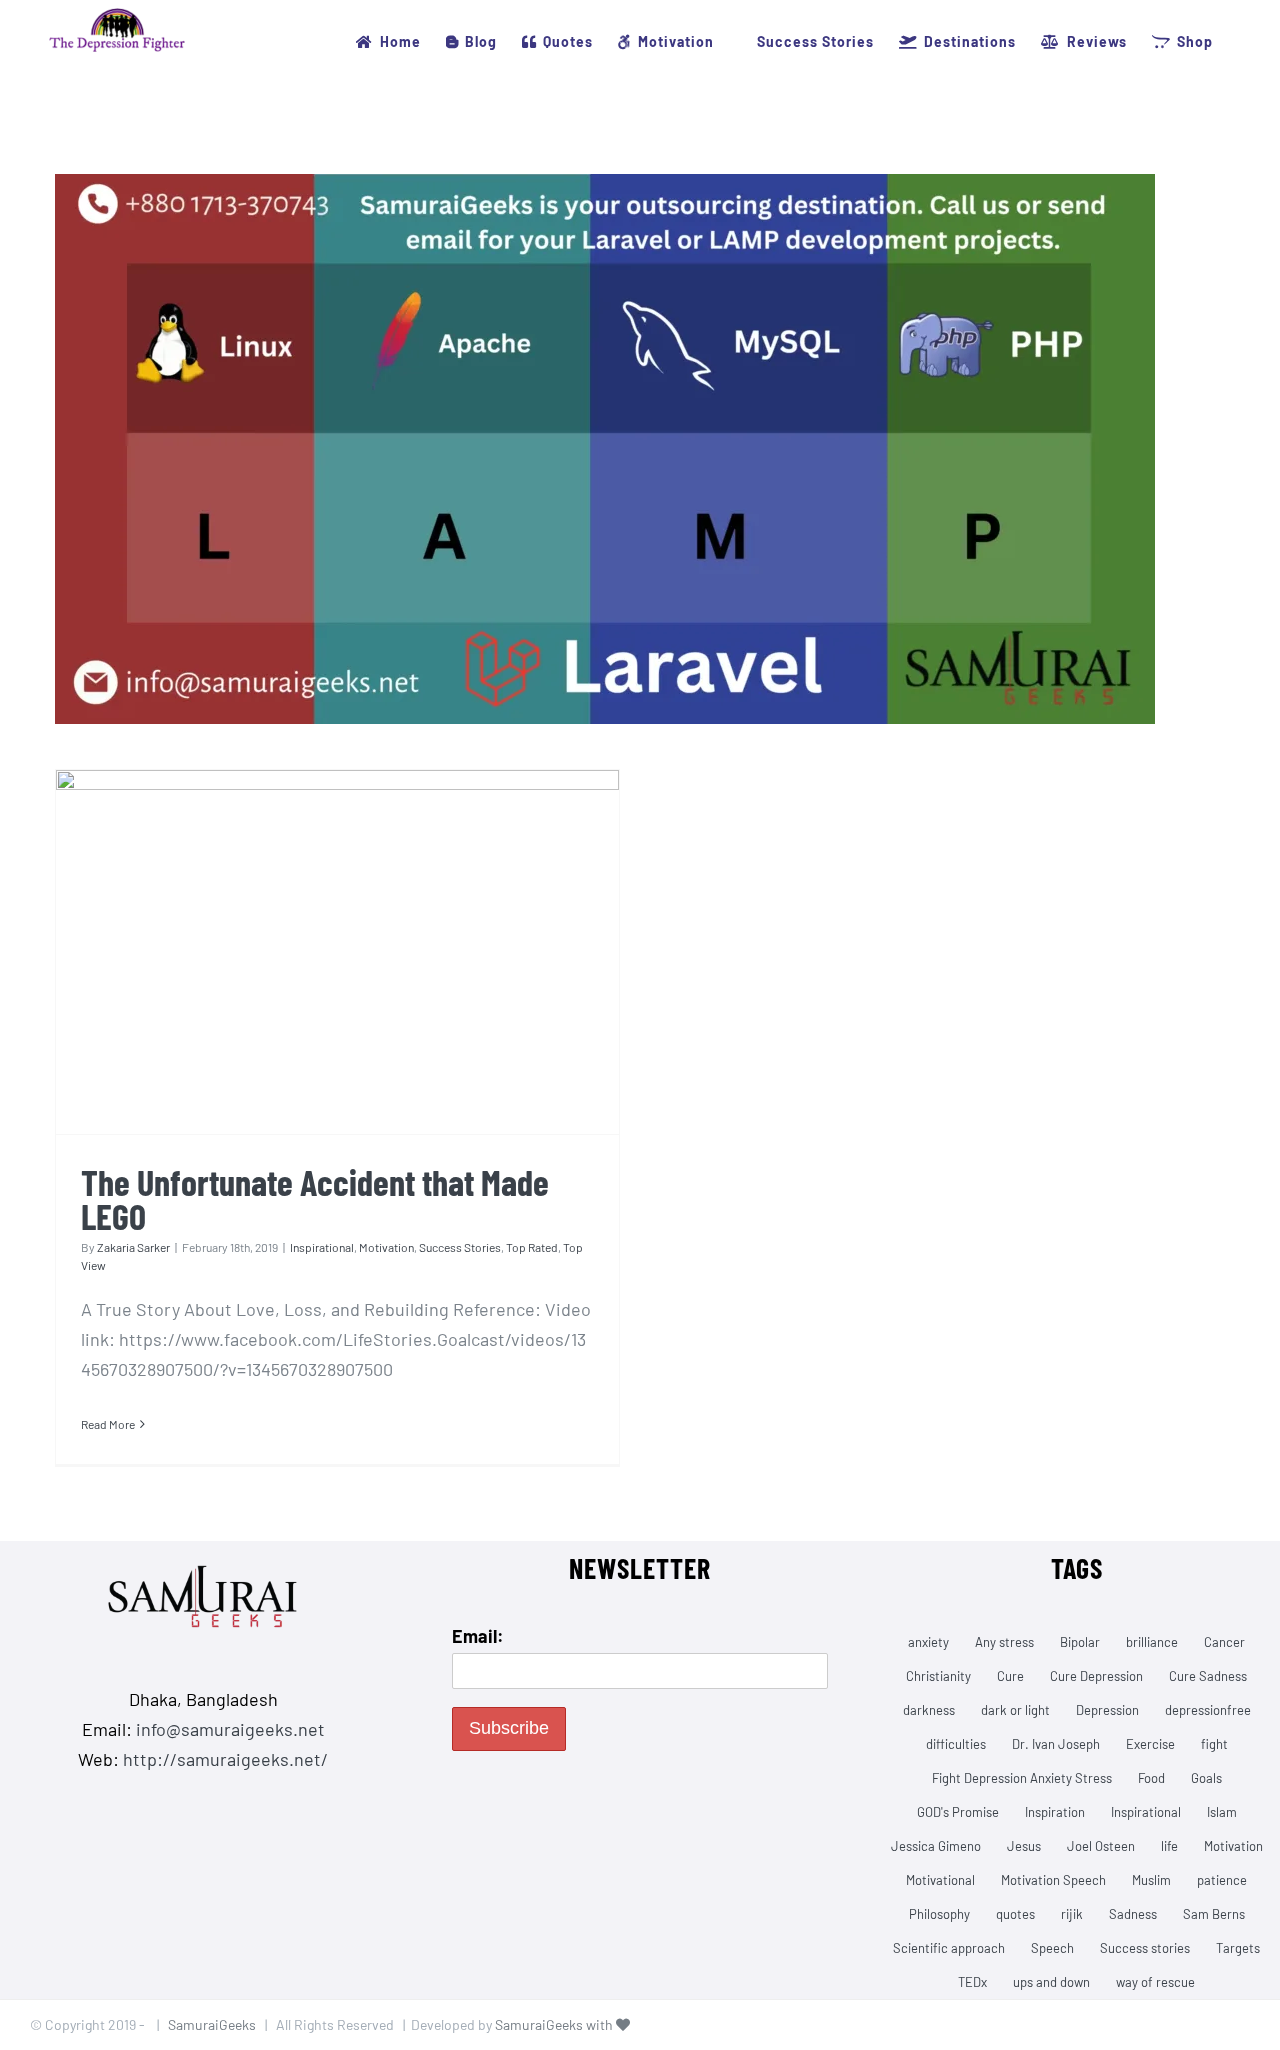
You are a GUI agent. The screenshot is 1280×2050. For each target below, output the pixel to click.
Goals (1206, 1778)
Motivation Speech (1053, 1880)
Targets (1238, 1948)
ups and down (1051, 1982)
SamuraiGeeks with (555, 2024)
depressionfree (1208, 1710)
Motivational (940, 1880)
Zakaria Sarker (133, 1247)
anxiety (928, 1642)
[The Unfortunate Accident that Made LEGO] (338, 952)
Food (1151, 1778)
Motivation (386, 1247)
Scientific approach (949, 1948)
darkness (929, 1710)
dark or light (1015, 1710)
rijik (1072, 1914)
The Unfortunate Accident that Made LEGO (315, 1198)
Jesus (1024, 1846)
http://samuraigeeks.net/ (225, 1759)
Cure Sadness (1208, 1676)
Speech (1052, 1948)
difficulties (956, 1744)
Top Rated (532, 1247)
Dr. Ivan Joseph (1056, 1744)
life (1169, 1846)
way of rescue (1155, 1982)
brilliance (1152, 1642)
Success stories (1145, 1948)
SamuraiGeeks (212, 2024)
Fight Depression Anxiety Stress (1022, 1778)
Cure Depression (1096, 1676)
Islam (1222, 1812)
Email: (478, 1636)
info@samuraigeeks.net (230, 1729)
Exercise (1150, 1744)
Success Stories (460, 1247)
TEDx (972, 1982)
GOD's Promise (958, 1812)
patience (1222, 1880)
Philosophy (939, 1914)
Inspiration (1055, 1812)
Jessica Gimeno (936, 1846)
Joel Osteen (1101, 1846)
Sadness (1133, 1914)
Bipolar (1080, 1642)
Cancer (1224, 1642)
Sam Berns (1214, 1914)
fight (1214, 1744)
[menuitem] (388, 42)
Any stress (1004, 1642)
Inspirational (322, 1247)
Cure (1010, 1676)
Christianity (938, 1676)
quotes (1015, 1914)
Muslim (1151, 1880)
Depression (1107, 1710)
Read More (108, 1424)
